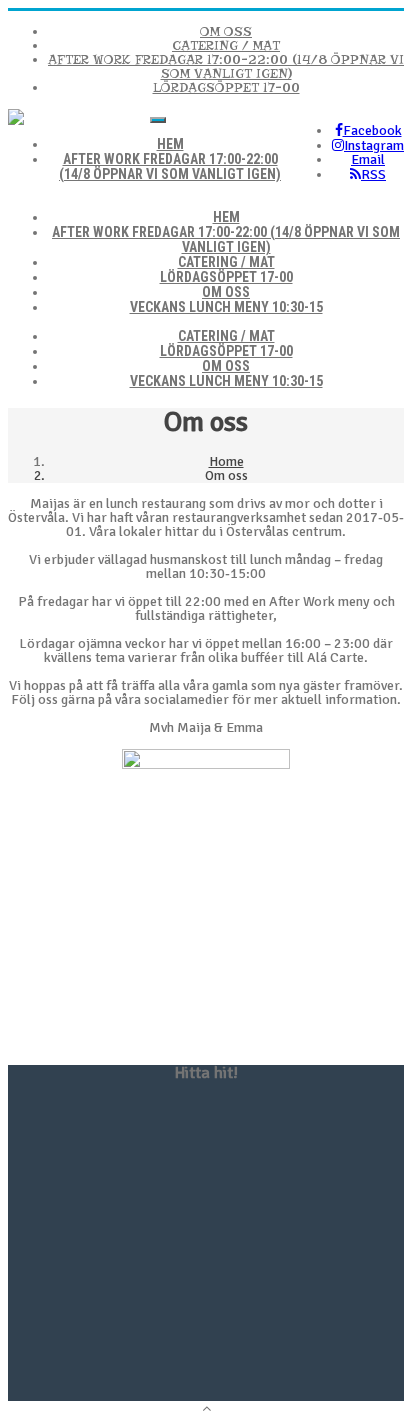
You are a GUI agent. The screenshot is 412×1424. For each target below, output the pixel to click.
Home (226, 461)
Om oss (226, 31)
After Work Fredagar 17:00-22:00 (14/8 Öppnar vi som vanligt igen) (226, 66)
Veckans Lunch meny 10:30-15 (226, 307)
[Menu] (158, 120)
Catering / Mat (226, 45)
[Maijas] (16, 120)
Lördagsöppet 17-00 (226, 87)
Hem (226, 217)
